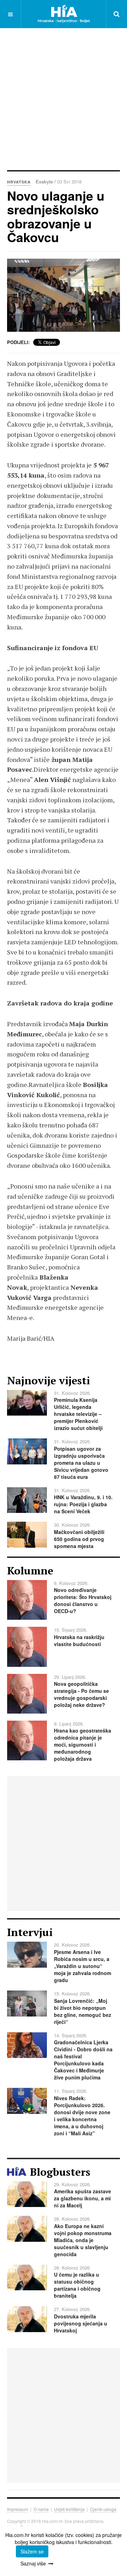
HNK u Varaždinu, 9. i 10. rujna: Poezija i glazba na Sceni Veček (83, 1504)
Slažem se (32, 2551)
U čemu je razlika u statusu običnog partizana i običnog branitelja (77, 2285)
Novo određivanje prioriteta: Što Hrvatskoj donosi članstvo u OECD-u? (83, 1600)
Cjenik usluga (103, 2509)
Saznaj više (33, 2563)
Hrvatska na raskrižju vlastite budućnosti (79, 1640)
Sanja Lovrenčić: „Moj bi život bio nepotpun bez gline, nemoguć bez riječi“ (83, 2011)
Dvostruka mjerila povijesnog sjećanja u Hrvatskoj (81, 2323)
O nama (41, 2509)
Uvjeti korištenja (69, 2509)
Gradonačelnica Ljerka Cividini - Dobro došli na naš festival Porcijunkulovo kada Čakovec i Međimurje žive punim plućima (83, 2060)
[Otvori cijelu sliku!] (64, 295)
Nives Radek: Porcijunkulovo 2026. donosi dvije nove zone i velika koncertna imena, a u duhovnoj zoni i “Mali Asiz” (82, 2116)
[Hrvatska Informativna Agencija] (64, 14)
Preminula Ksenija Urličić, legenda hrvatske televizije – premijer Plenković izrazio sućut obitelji (78, 1414)
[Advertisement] (64, 98)
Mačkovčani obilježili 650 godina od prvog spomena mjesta (79, 1539)
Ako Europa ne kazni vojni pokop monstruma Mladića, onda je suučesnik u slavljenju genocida (83, 2240)
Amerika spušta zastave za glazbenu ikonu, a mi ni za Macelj (83, 2198)
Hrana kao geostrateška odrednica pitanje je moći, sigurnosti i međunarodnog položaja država (83, 1745)
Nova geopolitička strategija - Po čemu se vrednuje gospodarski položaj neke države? (81, 1694)
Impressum (18, 2509)
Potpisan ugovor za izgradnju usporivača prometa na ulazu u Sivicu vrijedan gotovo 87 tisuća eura (81, 1463)
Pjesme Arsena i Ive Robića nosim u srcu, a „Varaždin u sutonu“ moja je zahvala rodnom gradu (83, 1966)
